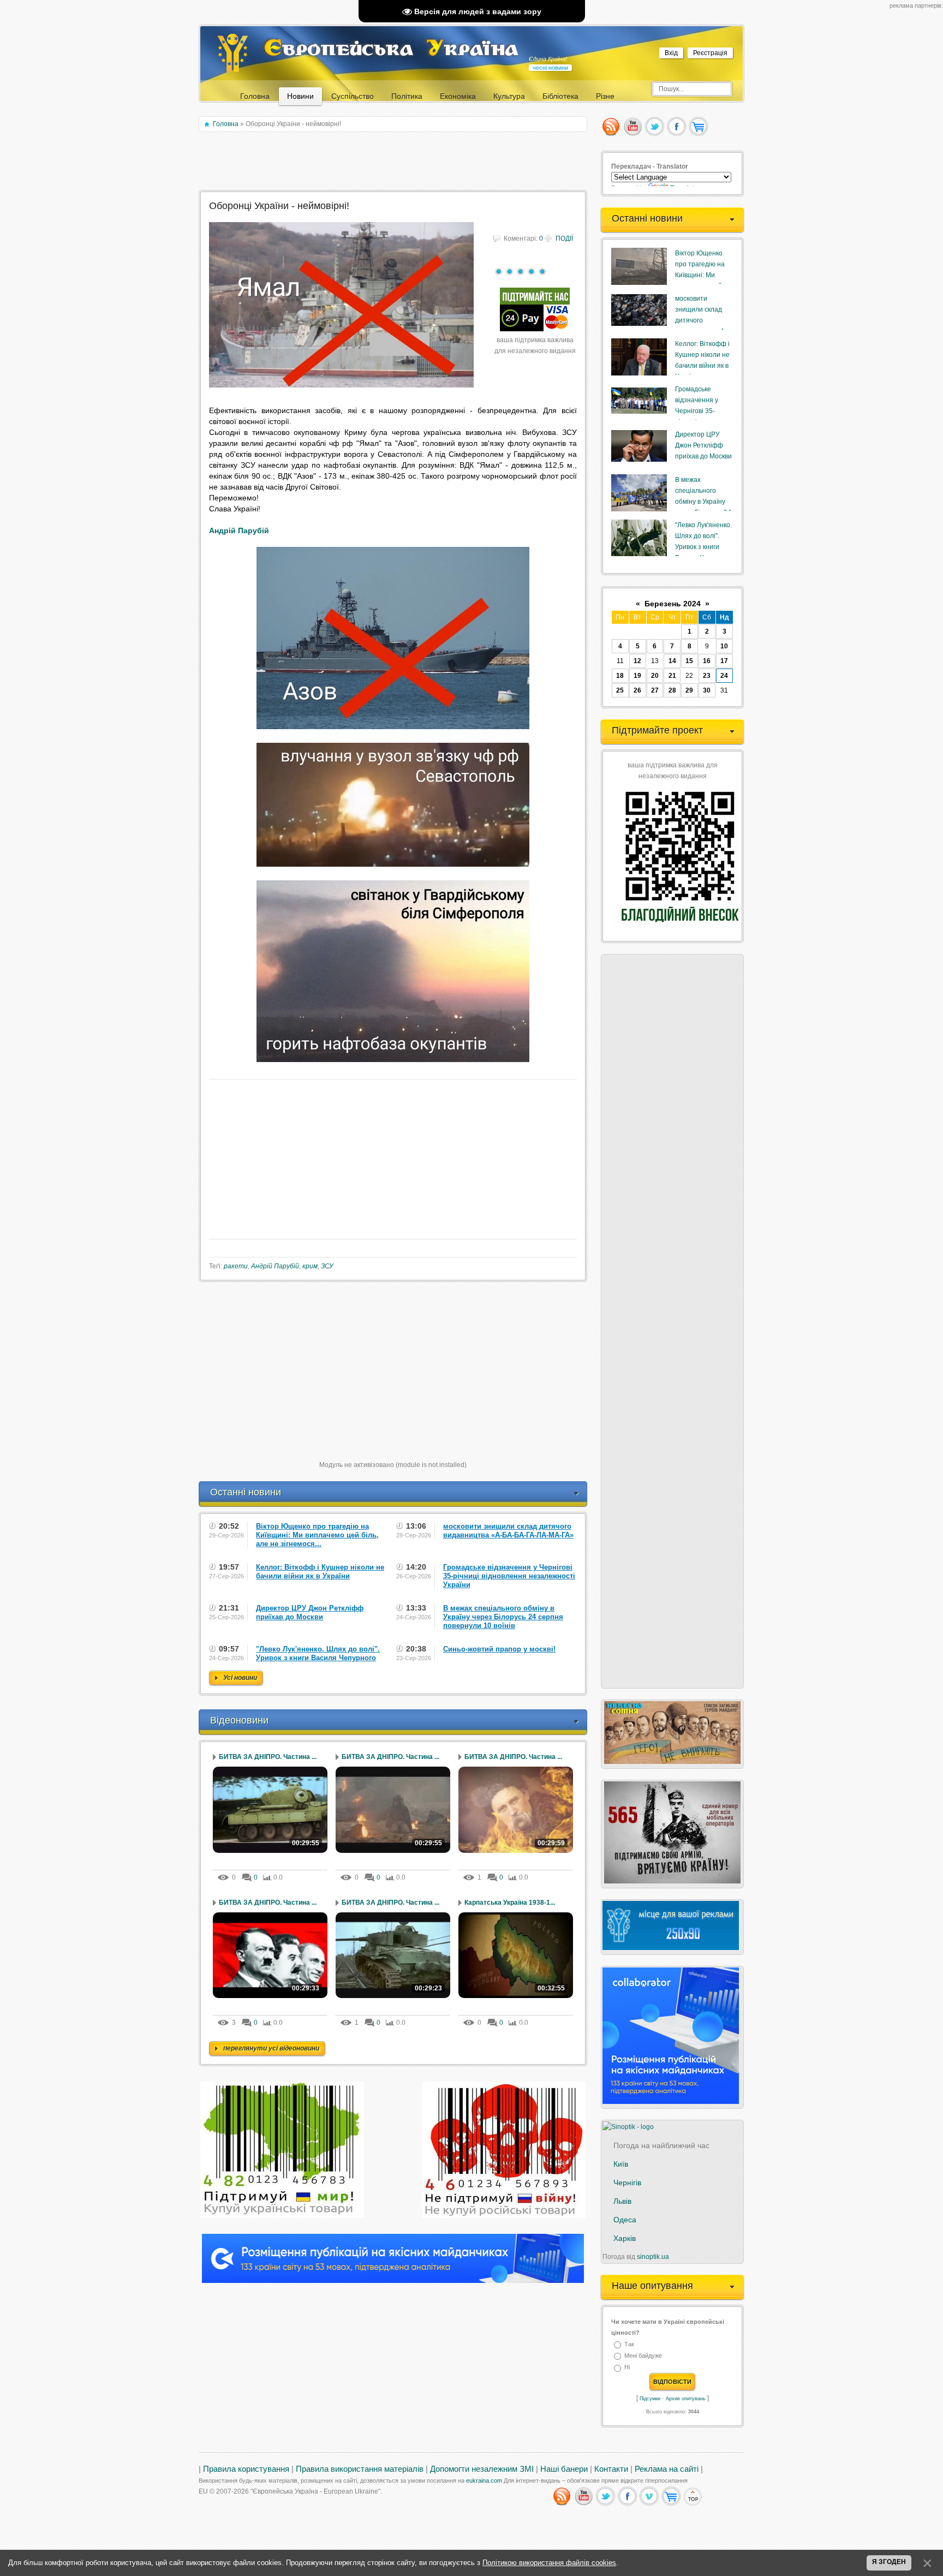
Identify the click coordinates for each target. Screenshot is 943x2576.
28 (672, 690)
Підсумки (650, 2399)
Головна (226, 124)
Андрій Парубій (239, 530)
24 (724, 676)
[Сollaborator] (393, 2281)
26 (637, 690)
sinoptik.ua (653, 2257)
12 (637, 661)
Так (629, 2344)
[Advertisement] (394, 162)
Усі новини (240, 1678)
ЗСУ (327, 1266)
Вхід (671, 53)
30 (707, 690)
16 (707, 661)
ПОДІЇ (564, 238)
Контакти (611, 2469)
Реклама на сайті (667, 2469)
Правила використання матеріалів (360, 2469)
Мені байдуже (643, 2356)
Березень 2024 (673, 604)
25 (620, 690)
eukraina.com (484, 2480)
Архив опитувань (686, 2399)
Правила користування (246, 2469)
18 (620, 676)
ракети (236, 1266)
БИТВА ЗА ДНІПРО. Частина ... (268, 1757)
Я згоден (889, 2562)
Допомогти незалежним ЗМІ (482, 2469)
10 (724, 646)
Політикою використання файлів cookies (549, 2563)
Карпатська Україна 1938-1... (510, 1903)
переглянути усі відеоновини (271, 2048)
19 (637, 676)
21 (672, 676)
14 (672, 661)
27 (655, 690)
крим (310, 1266)
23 (707, 676)
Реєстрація (710, 53)
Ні (627, 2368)
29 (689, 690)
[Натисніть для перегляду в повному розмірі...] (393, 726)
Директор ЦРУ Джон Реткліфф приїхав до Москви (703, 445)
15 (689, 661)
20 (655, 676)
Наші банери (564, 2469)
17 (724, 661)
